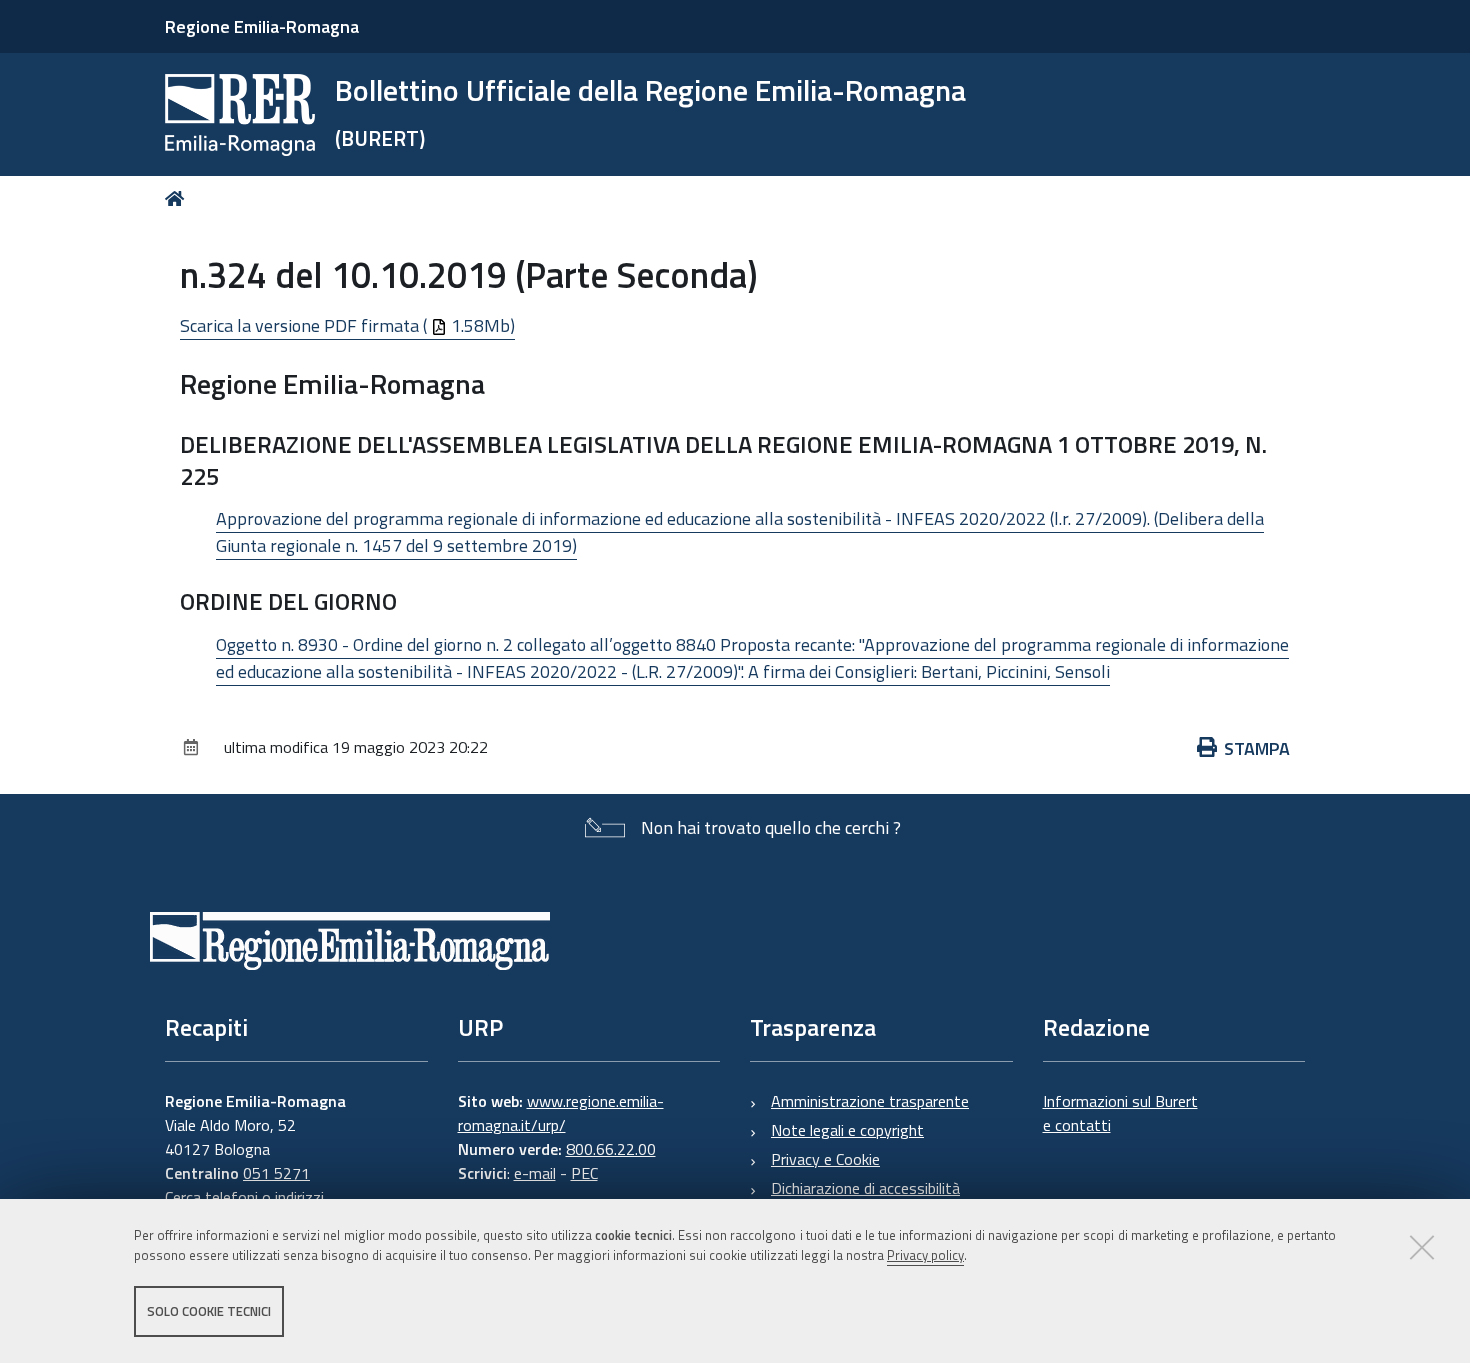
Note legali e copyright (847, 1130)
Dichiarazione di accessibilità (865, 1188)
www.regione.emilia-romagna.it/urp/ (561, 1113)
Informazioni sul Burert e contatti (1120, 1113)
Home (178, 198)
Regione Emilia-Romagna (262, 26)
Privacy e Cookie (825, 1159)
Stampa (1257, 748)
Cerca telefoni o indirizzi (244, 1197)
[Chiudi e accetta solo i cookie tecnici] (1422, 1247)
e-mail (535, 1173)
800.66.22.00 (611, 1149)
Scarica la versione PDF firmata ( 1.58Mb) (347, 325)
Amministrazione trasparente (870, 1101)
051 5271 (276, 1173)
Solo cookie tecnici (209, 1311)
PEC (584, 1173)
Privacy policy (925, 1256)
